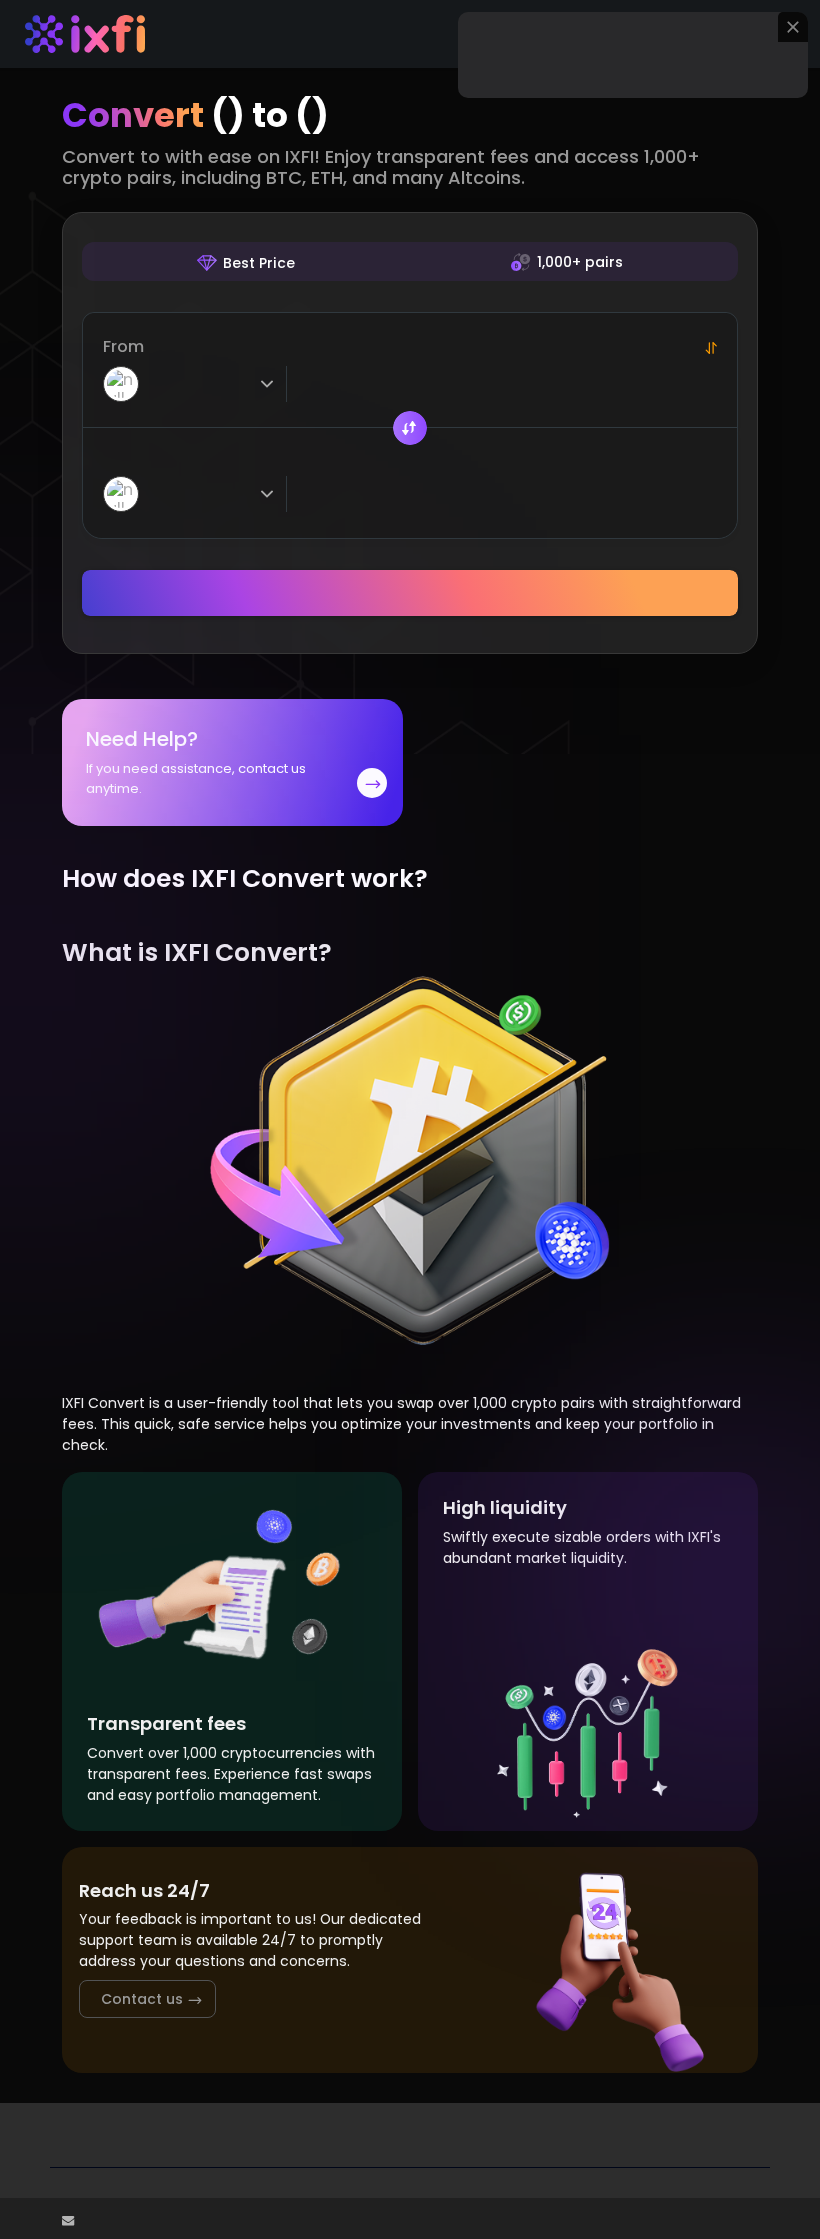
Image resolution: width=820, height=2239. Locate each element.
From (123, 346)
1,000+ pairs (580, 262)
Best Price (259, 263)
